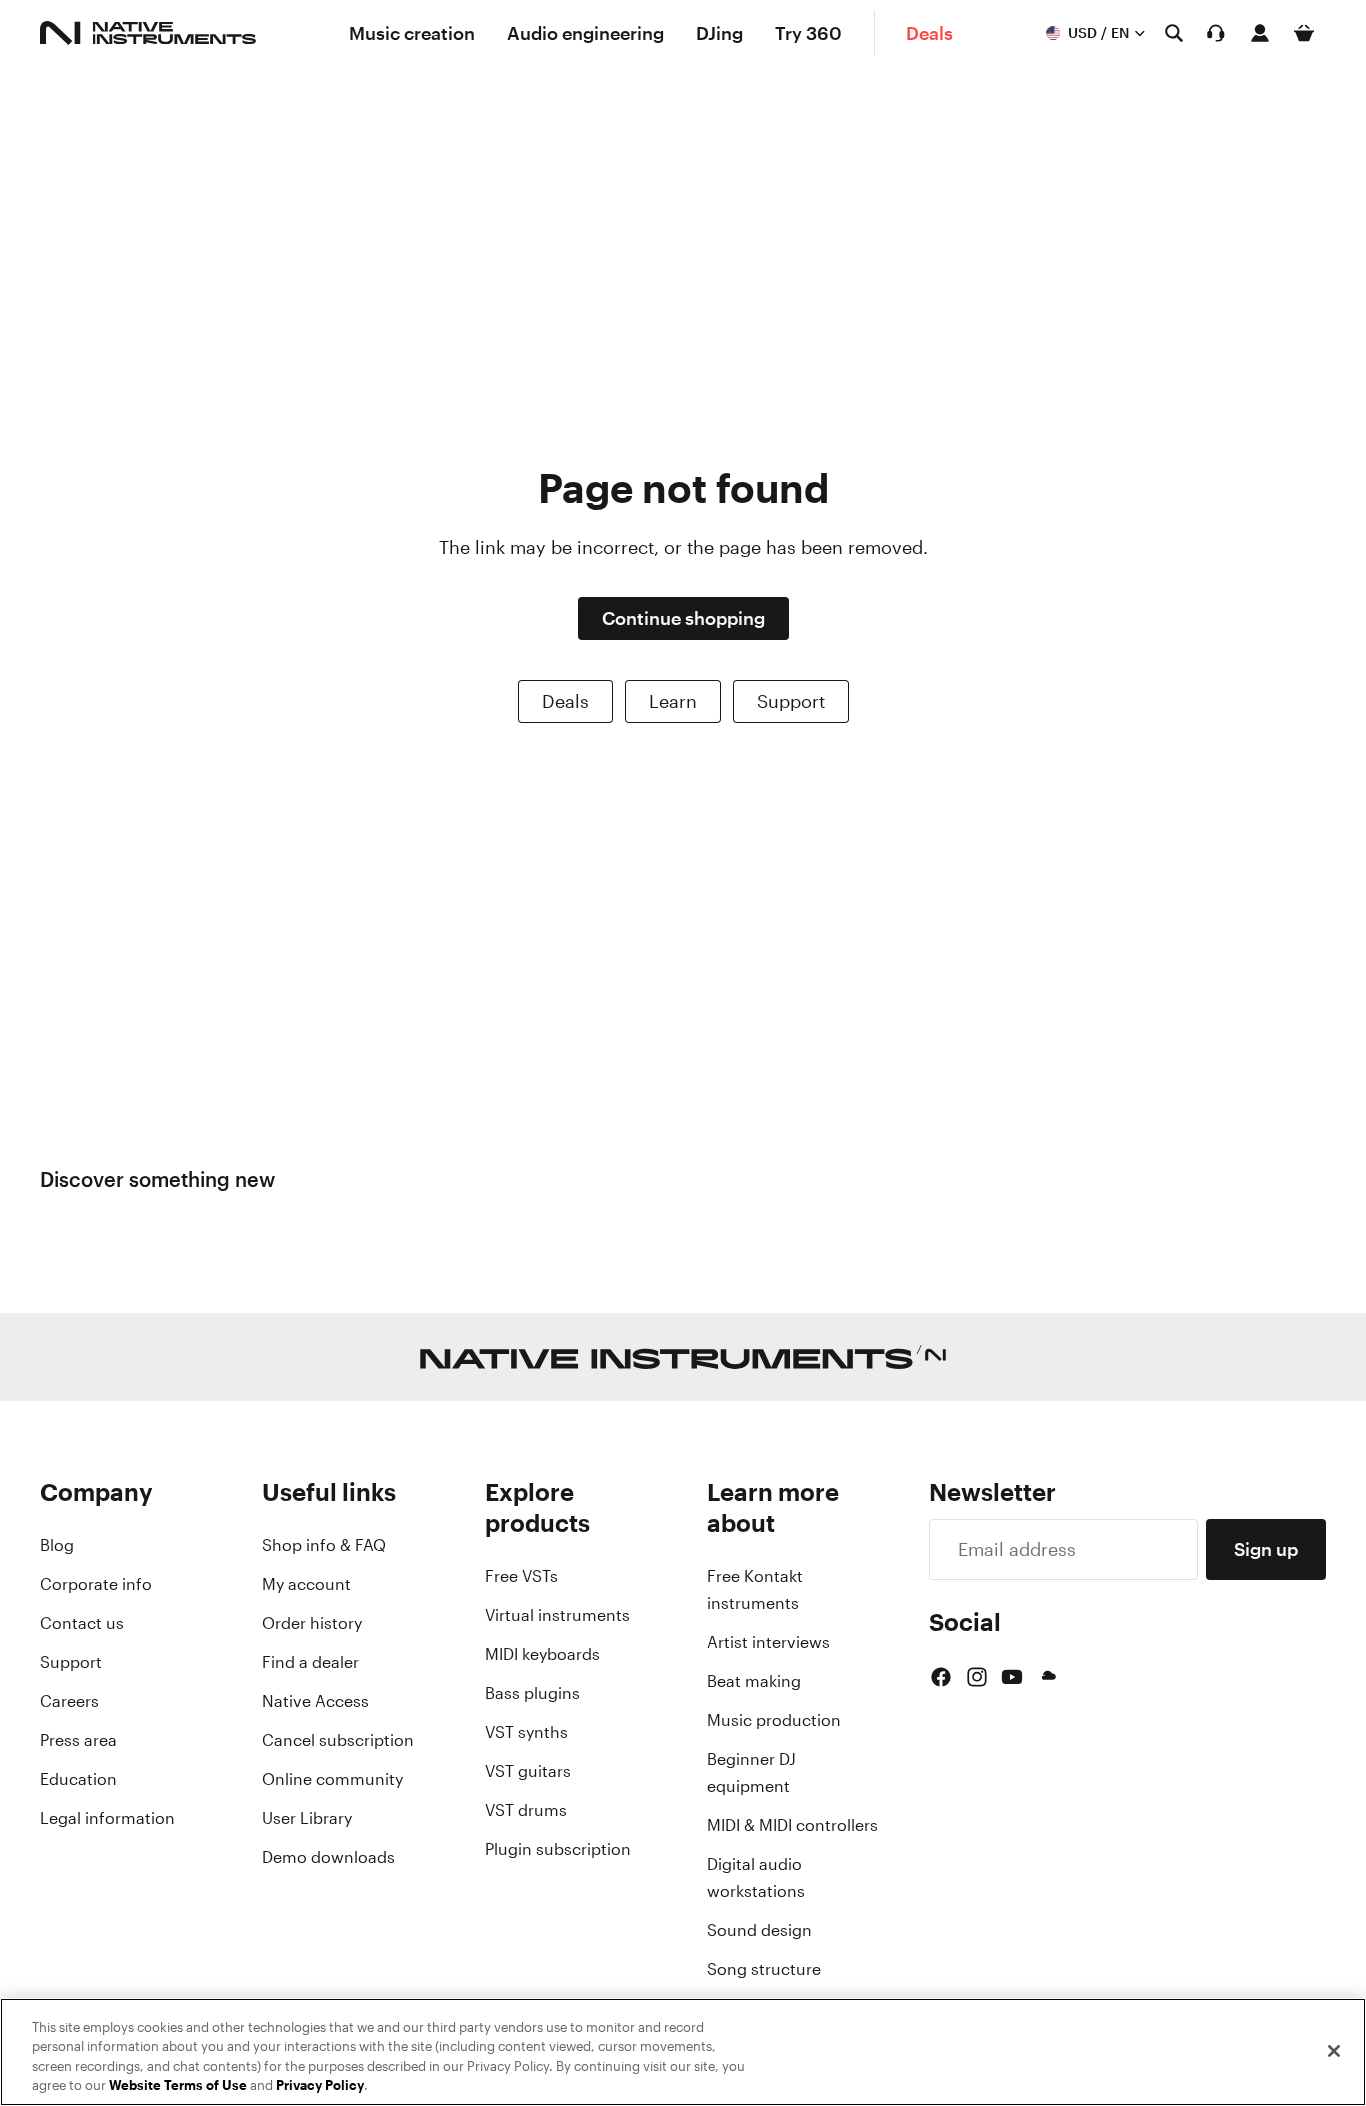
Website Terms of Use (178, 2085)
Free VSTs (521, 1576)
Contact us (82, 1623)
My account (306, 1584)
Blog (57, 1545)
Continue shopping (683, 618)
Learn (673, 701)
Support (791, 701)
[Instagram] (977, 1677)
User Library (307, 1818)
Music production (774, 1720)
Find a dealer (310, 1662)
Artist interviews (768, 1642)
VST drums (526, 1810)
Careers (69, 1701)
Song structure (764, 1969)
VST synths (526, 1732)
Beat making (754, 1681)
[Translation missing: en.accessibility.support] (1216, 33)
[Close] (1334, 2051)
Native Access (315, 1701)
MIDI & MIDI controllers (792, 1825)
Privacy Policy (320, 2085)
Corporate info (96, 1584)
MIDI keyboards (542, 1654)
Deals (565, 701)
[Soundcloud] (1047, 1677)
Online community (332, 1779)
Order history (312, 1623)
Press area (78, 1740)
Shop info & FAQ (324, 1545)
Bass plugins (532, 1693)
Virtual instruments (557, 1615)
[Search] (1174, 33)
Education (78, 1779)
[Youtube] (1012, 1677)
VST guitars (528, 1771)
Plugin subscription (558, 1849)
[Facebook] (941, 1677)
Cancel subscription (338, 1740)
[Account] (1260, 33)
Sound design (759, 1930)
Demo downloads (328, 1857)
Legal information (107, 1818)
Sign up (1266, 1549)
